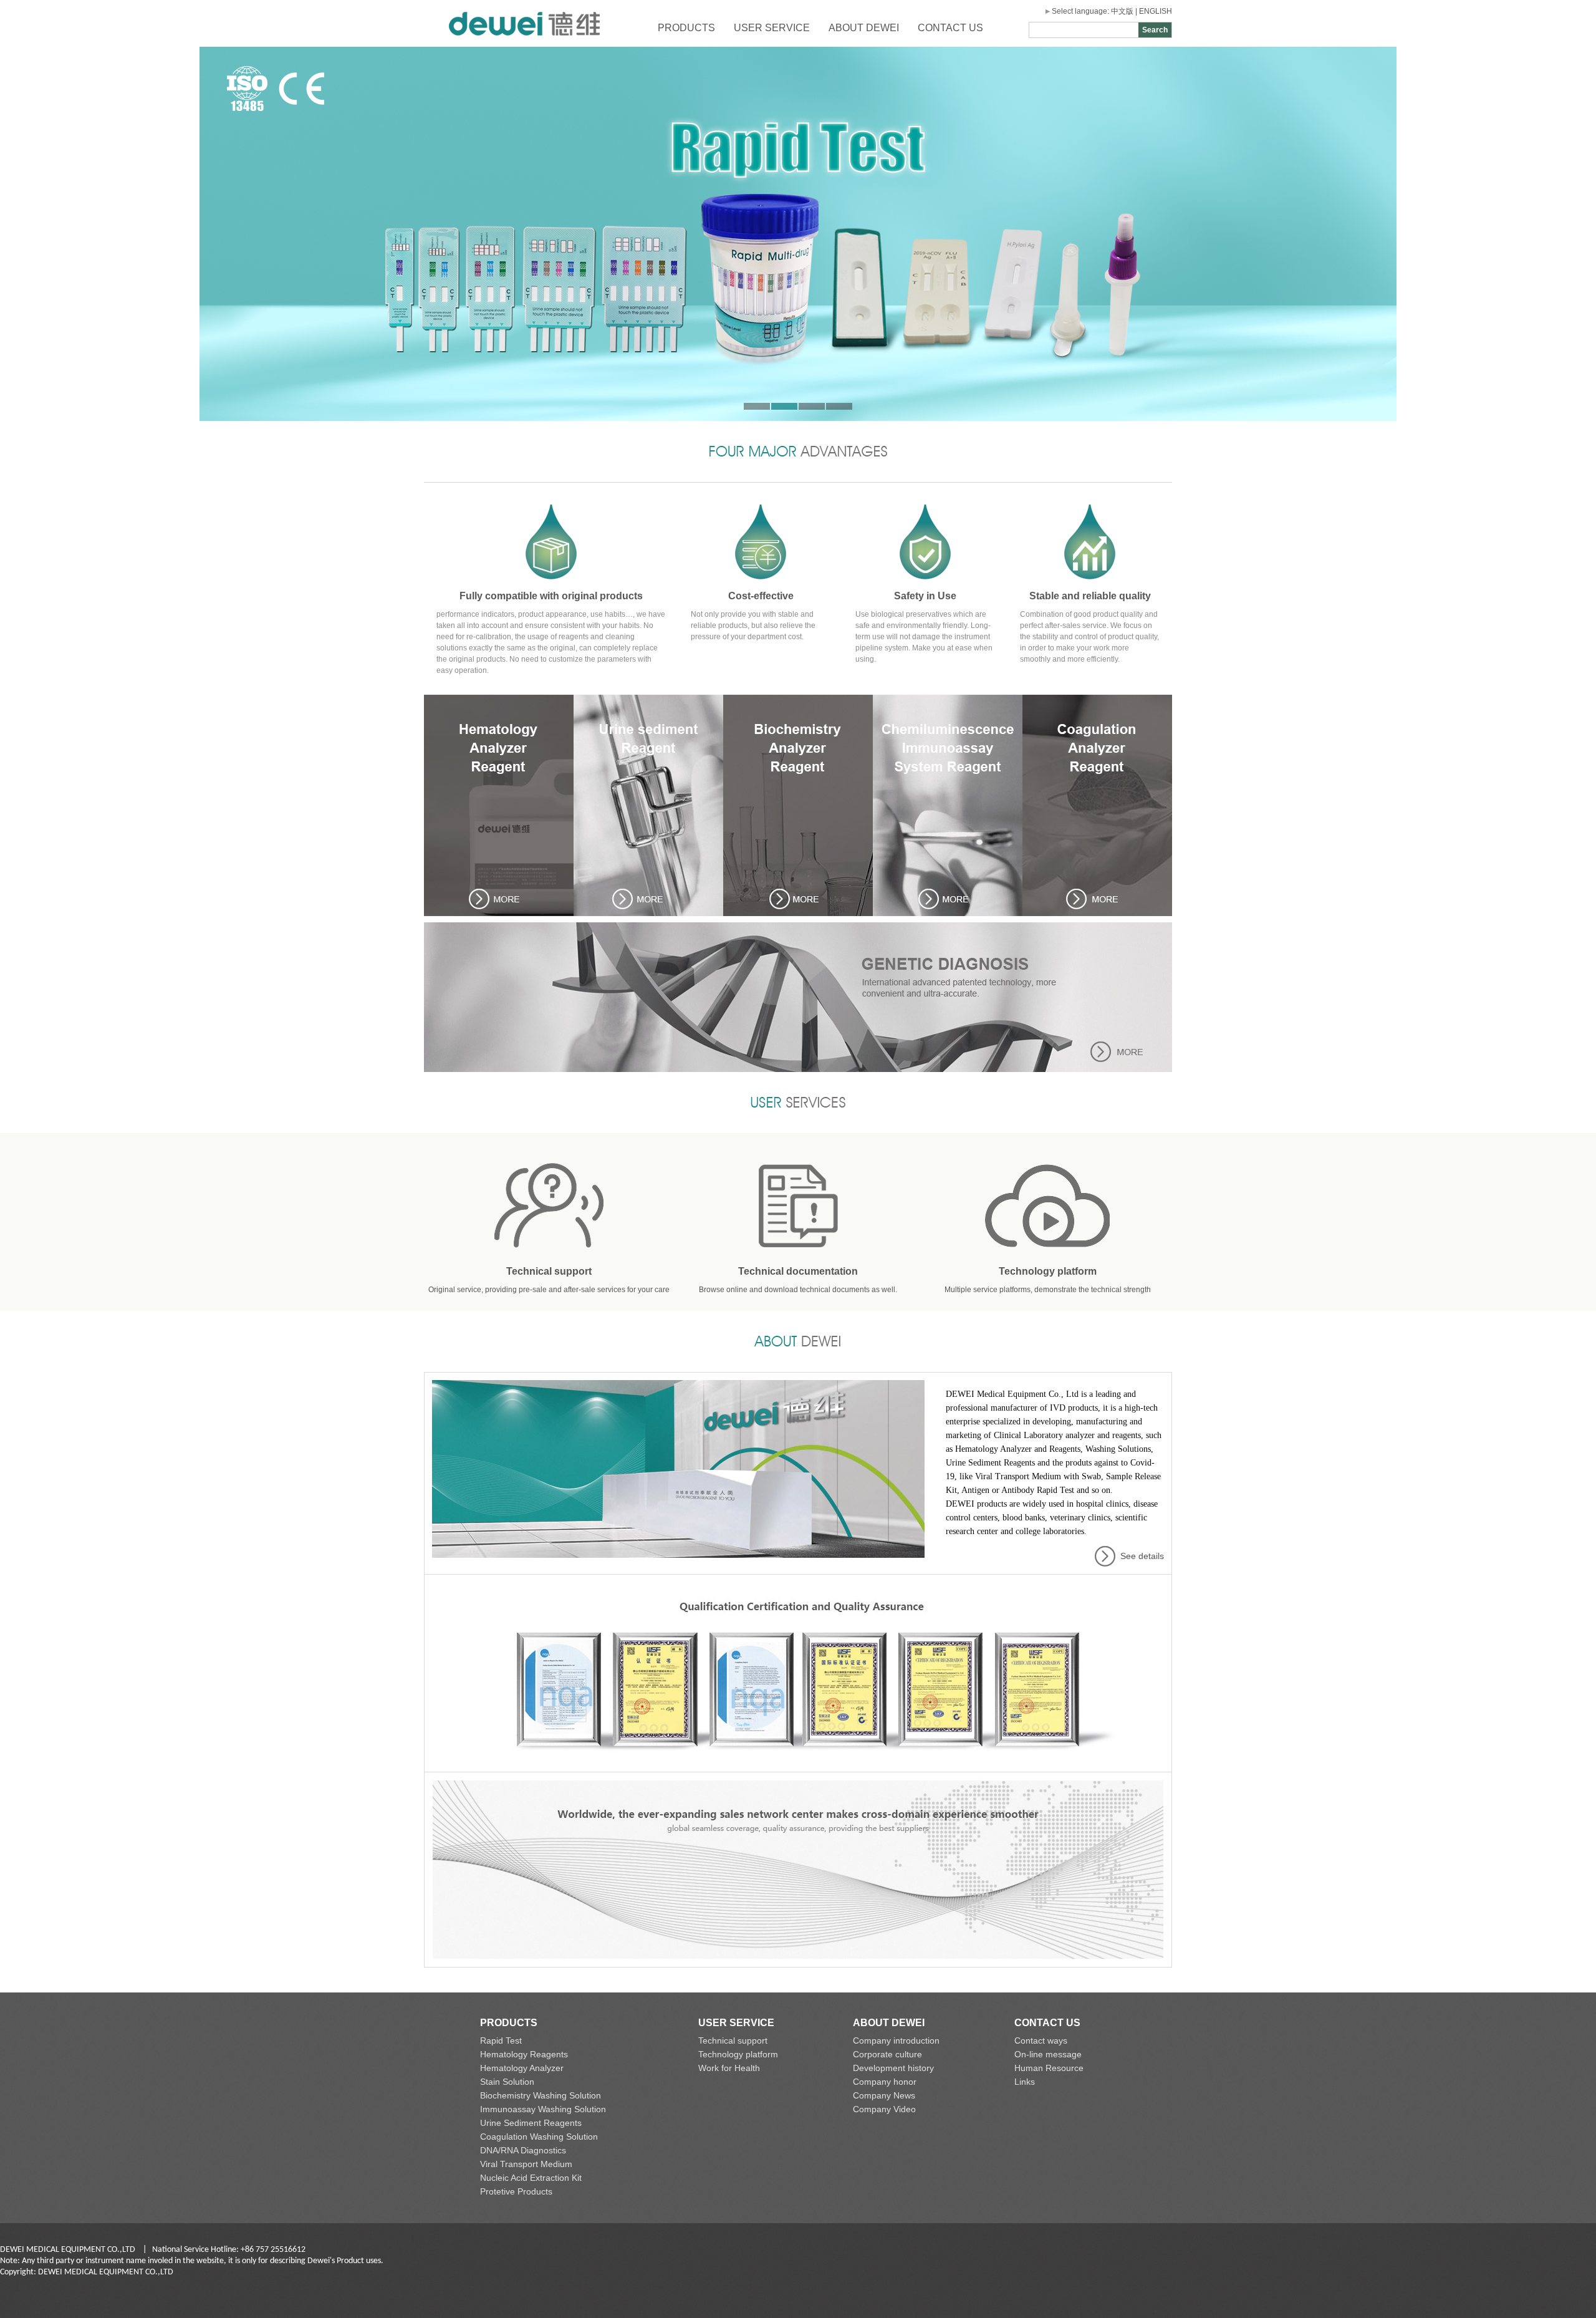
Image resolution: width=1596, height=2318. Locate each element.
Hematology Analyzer (522, 2068)
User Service (772, 28)
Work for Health (729, 2068)
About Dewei (864, 28)
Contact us (950, 28)
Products (686, 28)
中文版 (1122, 11)
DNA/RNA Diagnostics (523, 2150)
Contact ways (1041, 2040)
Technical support (733, 2040)
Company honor (885, 2082)
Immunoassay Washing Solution (543, 2109)
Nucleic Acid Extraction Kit (531, 2178)
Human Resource (1049, 2068)
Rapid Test (501, 2040)
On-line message (1048, 2054)
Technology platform (738, 2054)
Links (1025, 2082)
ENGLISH (1156, 11)
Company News (884, 2095)
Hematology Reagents (524, 2054)
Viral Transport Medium (526, 2164)
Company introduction (896, 2040)
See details (1142, 1556)
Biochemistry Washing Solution (541, 2095)
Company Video (884, 2109)
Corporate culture (887, 2054)
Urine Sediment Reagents (531, 2123)
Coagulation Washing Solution (539, 2137)
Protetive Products (516, 2191)
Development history (893, 2068)
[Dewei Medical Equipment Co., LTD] (524, 44)
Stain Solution (507, 2082)
